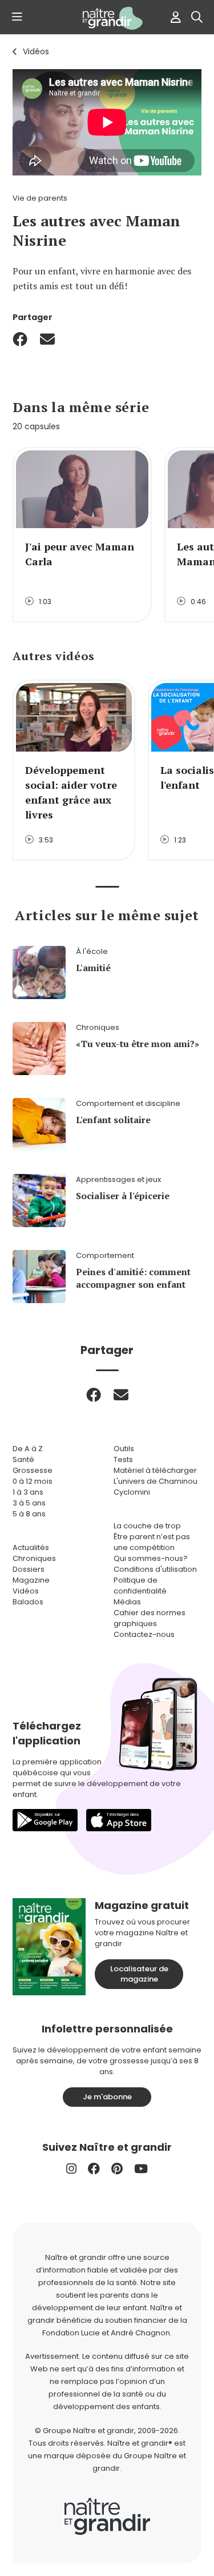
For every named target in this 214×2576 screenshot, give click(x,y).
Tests (123, 1459)
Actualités (31, 1547)
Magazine (31, 1580)
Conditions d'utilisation (155, 1569)
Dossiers (29, 1569)
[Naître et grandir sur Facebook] (94, 2169)
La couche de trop (147, 1526)
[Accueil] (107, 18)
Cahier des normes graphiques (150, 1618)
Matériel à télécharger (155, 1470)
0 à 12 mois (33, 1481)
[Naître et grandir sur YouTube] (141, 2169)
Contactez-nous (144, 1634)
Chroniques (34, 1558)
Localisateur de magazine (139, 1974)
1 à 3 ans (28, 1492)
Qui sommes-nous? (151, 1558)
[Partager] (20, 339)
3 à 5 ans (29, 1503)
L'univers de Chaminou (156, 1481)
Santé (23, 1459)
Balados (28, 1602)
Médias (127, 1602)
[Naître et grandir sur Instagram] (71, 2169)
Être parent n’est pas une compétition (152, 1542)
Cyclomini (132, 1492)
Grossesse (33, 1470)
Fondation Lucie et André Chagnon (106, 2333)
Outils (124, 1449)
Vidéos (36, 51)
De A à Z (28, 1449)
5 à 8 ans (29, 1514)
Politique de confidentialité (140, 1585)
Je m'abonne (107, 2097)
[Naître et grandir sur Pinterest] (117, 2169)
